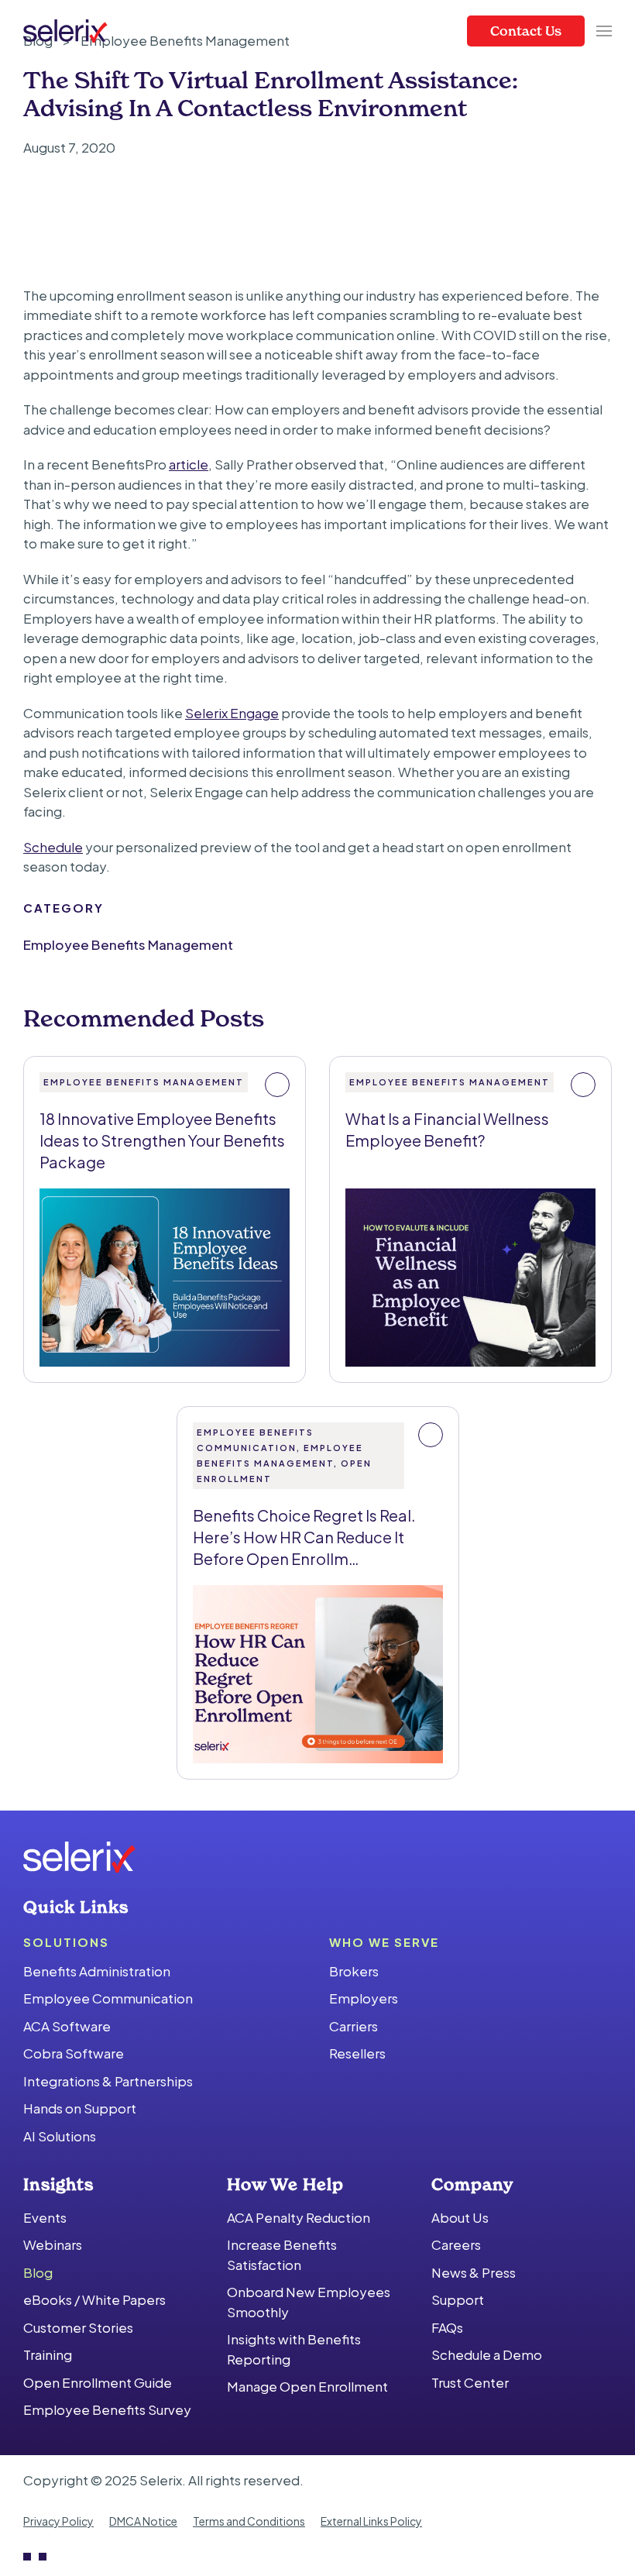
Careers (456, 2244)
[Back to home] (65, 31)
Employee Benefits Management (128, 944)
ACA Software (67, 2026)
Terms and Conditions (249, 2521)
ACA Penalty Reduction (299, 2217)
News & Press (474, 2272)
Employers (364, 1998)
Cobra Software (74, 2053)
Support (458, 2299)
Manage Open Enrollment (307, 2386)
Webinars (53, 2244)
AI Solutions (60, 2136)
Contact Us (526, 31)
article (189, 464)
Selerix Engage (232, 713)
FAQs (447, 2327)
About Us (460, 2217)
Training (48, 2354)
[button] (604, 31)
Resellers (357, 2053)
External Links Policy (371, 2521)
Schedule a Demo (487, 2354)
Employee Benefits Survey (107, 2409)
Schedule (53, 847)
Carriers (354, 2026)
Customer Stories (78, 2327)
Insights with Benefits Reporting (294, 2349)
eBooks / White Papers (94, 2299)
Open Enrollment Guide (98, 2382)
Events (45, 2217)
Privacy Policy (58, 2521)
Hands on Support (80, 2108)
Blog (38, 2272)
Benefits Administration (97, 1971)
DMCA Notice (143, 2521)
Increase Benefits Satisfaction (282, 2254)
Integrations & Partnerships (108, 2081)
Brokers (354, 1971)
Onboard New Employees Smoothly (309, 2302)
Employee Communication (108, 1998)
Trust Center (470, 2382)
